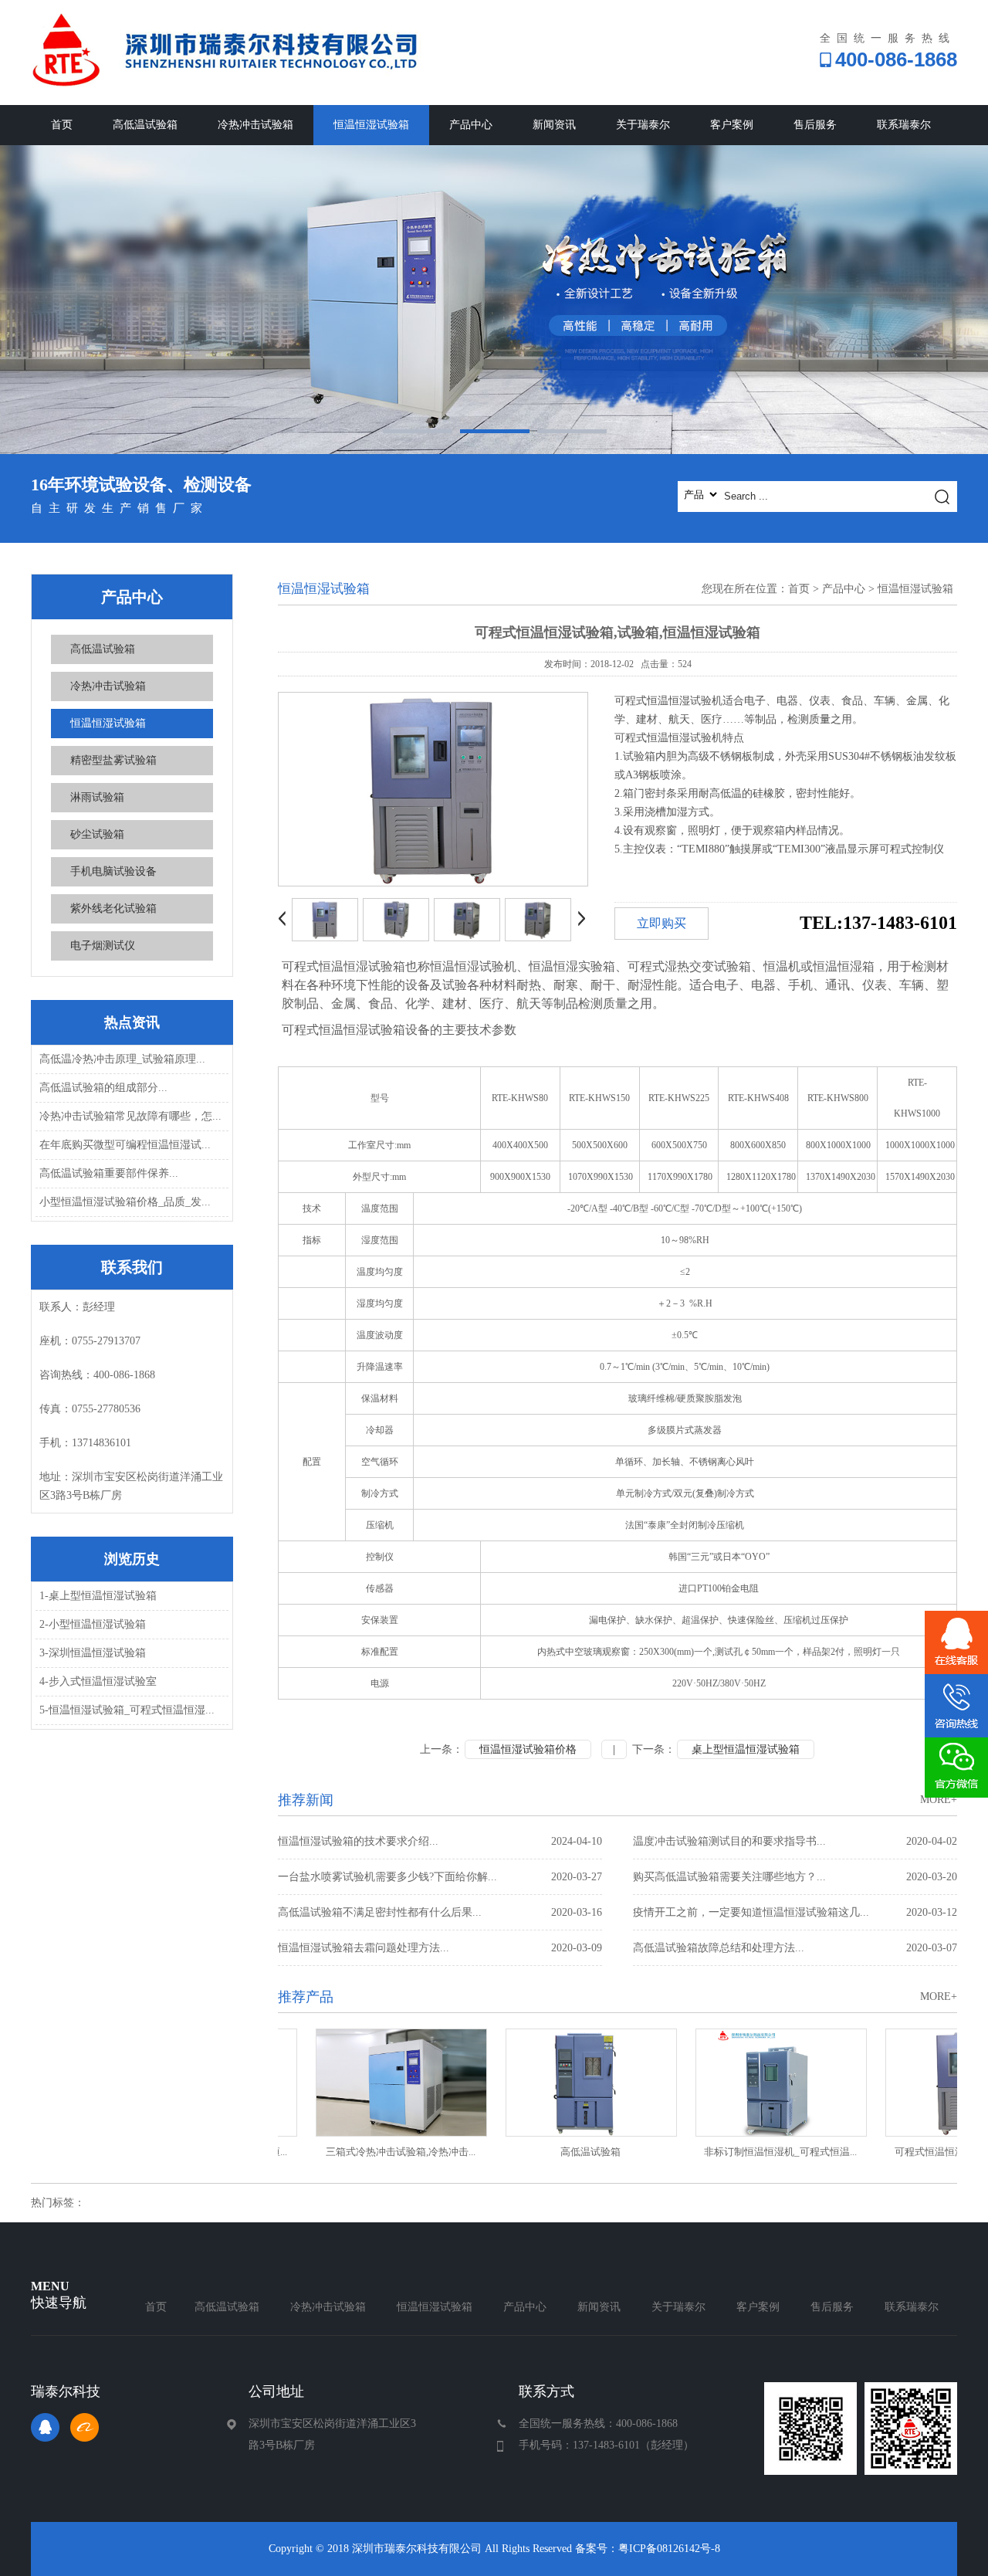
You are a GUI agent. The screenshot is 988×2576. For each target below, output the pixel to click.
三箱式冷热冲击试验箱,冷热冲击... (367, 2152)
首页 (62, 125)
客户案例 (732, 125)
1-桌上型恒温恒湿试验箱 (98, 1596)
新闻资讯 (554, 125)
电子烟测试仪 (103, 946)
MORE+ (939, 1800)
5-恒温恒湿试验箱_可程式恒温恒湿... (127, 1710)
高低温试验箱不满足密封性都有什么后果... (440, 1912)
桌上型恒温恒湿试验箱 (746, 1749)
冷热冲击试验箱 (255, 125)
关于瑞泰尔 (643, 125)
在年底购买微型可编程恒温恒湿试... (125, 1145)
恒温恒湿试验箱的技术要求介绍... (440, 1841)
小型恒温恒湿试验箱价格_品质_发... (125, 1202)
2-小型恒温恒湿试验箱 (93, 1624)
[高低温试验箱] (557, 2083)
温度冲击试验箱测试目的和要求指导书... (795, 1841)
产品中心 (471, 125)
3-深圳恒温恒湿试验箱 (93, 1653)
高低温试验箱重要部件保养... (109, 1173)
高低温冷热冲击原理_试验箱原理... (122, 1059)
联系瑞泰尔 (904, 125)
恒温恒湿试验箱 (371, 125)
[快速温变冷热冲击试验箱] (494, 300)
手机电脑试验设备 (113, 871)
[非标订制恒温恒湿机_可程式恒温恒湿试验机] (747, 2083)
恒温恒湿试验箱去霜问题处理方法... (440, 1948)
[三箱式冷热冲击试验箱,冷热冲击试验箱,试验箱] (367, 2083)
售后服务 (815, 125)
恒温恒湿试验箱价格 (528, 1749)
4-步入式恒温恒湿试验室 (98, 1681)
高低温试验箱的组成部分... (103, 1088)
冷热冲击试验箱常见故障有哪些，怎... (130, 1116)
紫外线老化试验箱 (113, 908)
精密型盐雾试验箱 (113, 760)
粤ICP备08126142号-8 (669, 2549)
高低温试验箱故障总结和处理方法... (795, 1948)
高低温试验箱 (145, 125)
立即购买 (661, 923)
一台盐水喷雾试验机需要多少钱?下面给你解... (440, 1877)
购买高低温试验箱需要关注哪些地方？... (795, 1877)
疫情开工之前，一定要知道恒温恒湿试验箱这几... (795, 1912)
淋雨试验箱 (97, 797)
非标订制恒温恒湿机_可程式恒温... (747, 2152)
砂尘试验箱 (97, 834)
